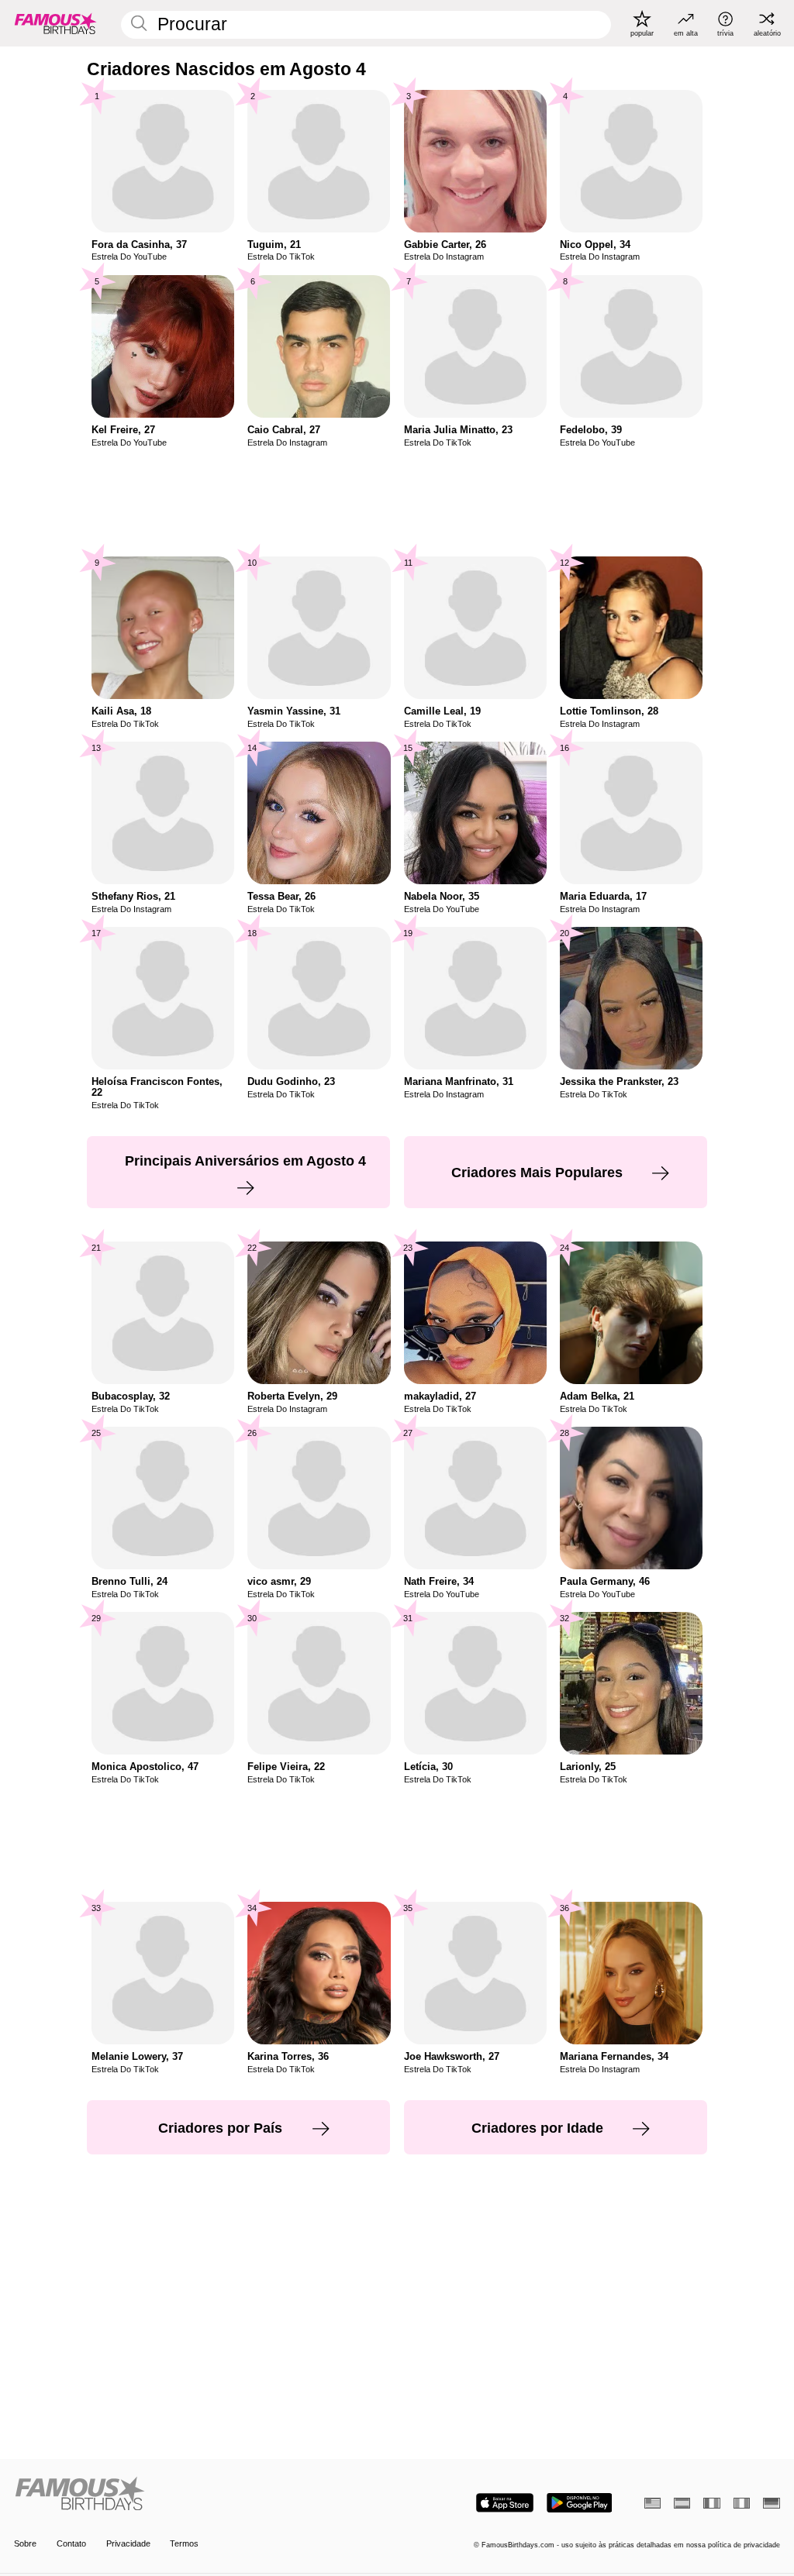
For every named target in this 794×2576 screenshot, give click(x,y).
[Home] (202, 2495)
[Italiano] (742, 2503)
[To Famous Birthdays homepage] (56, 23)
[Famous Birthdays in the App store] (505, 2503)
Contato (71, 2543)
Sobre (25, 2543)
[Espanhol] (682, 2503)
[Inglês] (652, 2503)
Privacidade (128, 2543)
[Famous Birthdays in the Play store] (580, 2503)
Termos (184, 2543)
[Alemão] (771, 2503)
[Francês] (711, 2503)
